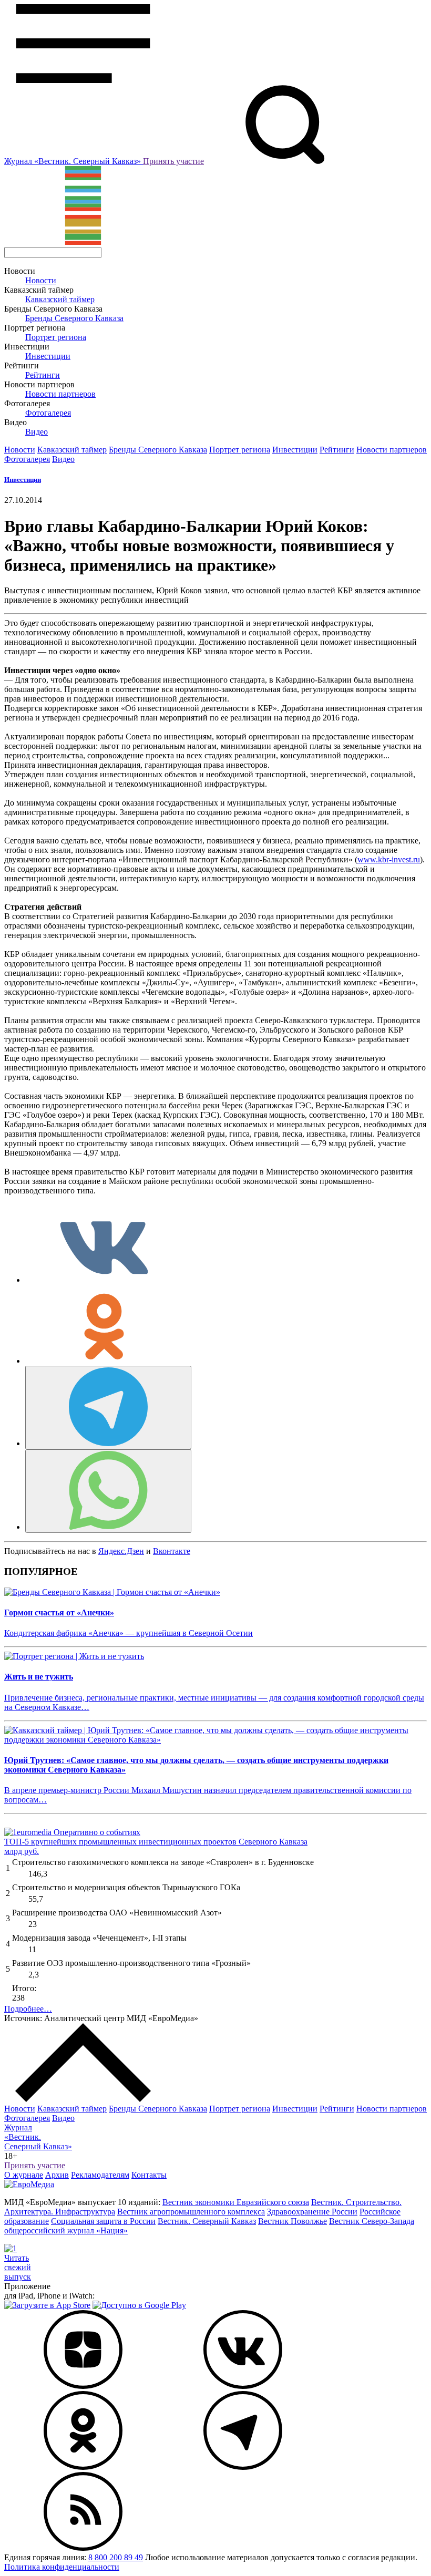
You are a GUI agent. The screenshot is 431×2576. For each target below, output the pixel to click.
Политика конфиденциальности (62, 2567)
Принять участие (173, 161)
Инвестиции (48, 356)
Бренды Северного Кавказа (74, 318)
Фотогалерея (48, 413)
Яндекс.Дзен (121, 1551)
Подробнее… (28, 2009)
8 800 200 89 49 (116, 2557)
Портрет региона (56, 337)
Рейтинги (43, 375)
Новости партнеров (60, 394)
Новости (41, 280)
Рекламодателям (100, 2175)
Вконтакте (172, 1551)
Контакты (149, 2175)
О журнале (24, 2175)
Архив (57, 2175)
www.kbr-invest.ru (389, 859)
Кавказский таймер (60, 299)
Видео (37, 432)
